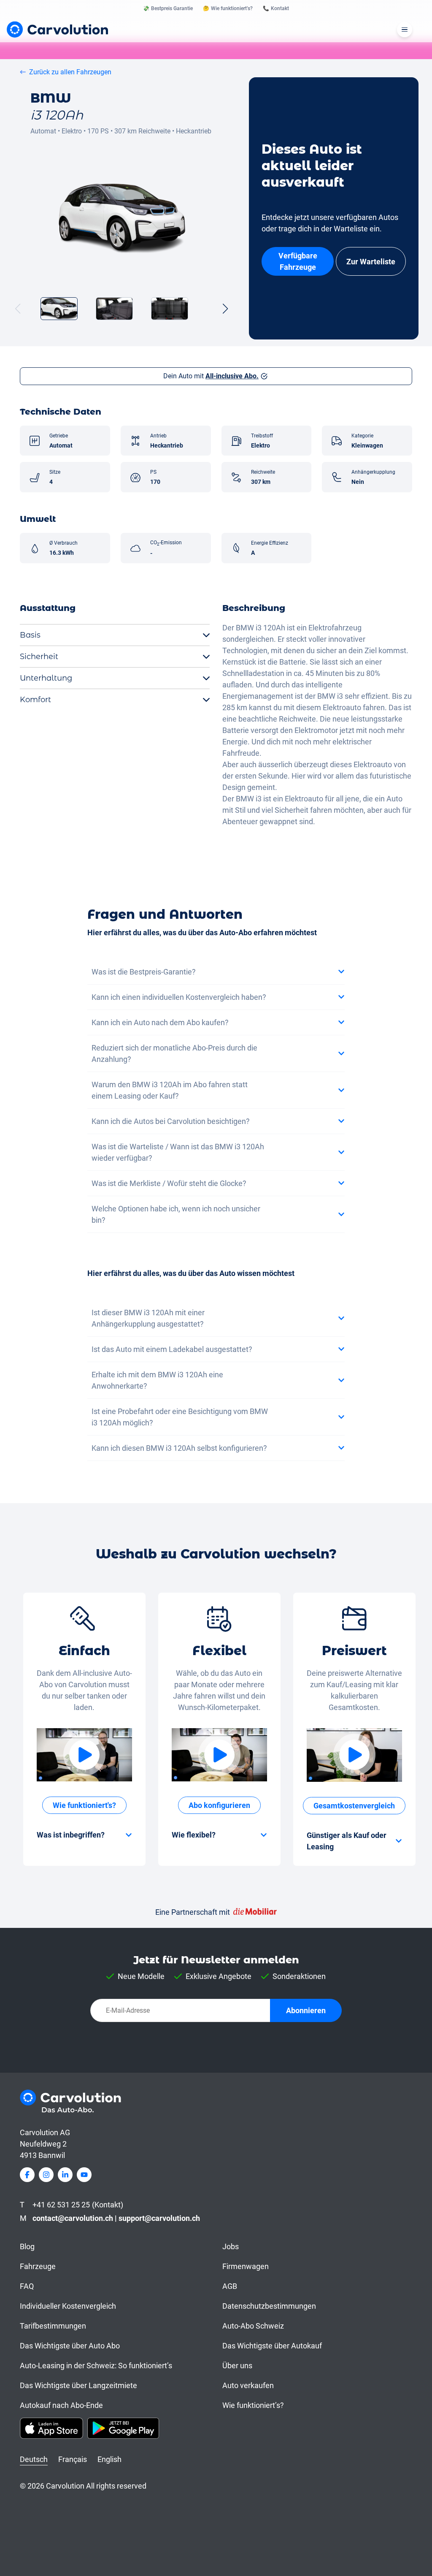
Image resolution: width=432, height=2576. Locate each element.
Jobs (231, 2246)
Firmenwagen (246, 2266)
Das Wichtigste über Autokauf (272, 2346)
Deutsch (34, 2459)
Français (73, 2459)
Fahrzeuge (38, 2266)
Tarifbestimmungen (53, 2326)
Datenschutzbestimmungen (269, 2306)
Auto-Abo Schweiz (253, 2326)
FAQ (27, 2286)
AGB (230, 2286)
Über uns (237, 2366)
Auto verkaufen (248, 2385)
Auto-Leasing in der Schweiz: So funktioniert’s (96, 2366)
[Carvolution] (57, 29)
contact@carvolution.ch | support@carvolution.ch (116, 2218)
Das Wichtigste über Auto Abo (70, 2346)
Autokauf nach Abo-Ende (61, 2405)
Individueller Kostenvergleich (68, 2306)
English (109, 2459)
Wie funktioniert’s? (253, 2405)
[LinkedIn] (65, 2175)
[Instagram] (46, 2175)
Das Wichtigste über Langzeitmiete (78, 2385)
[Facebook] (27, 2175)
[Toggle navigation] (405, 30)
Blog (27, 2246)
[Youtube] (84, 2175)
